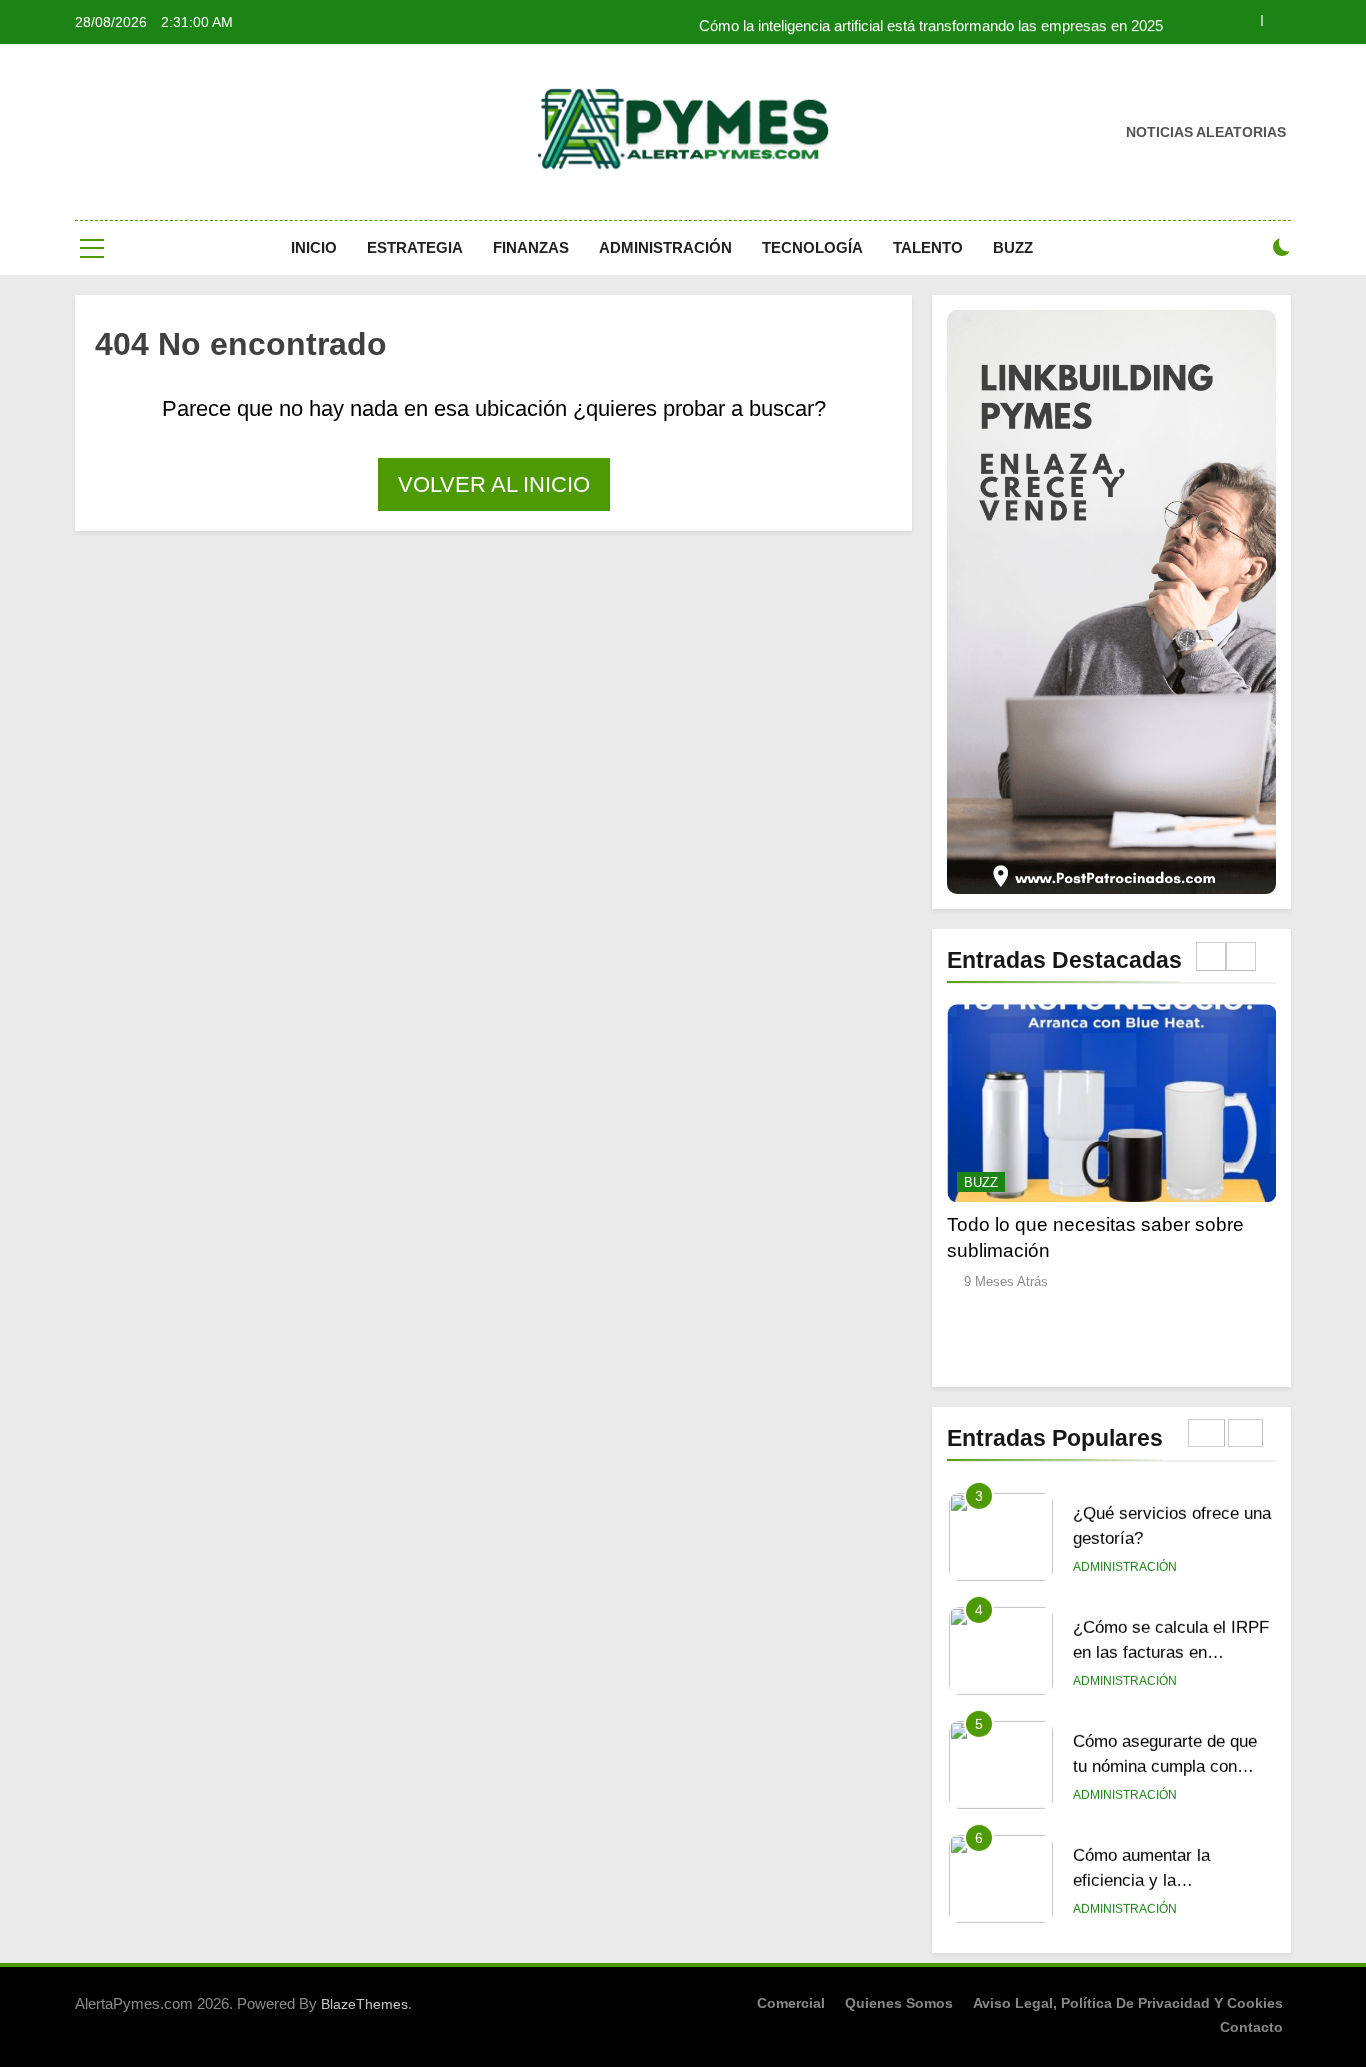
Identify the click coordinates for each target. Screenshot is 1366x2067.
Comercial (791, 2003)
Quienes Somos (899, 2003)
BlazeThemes (364, 2004)
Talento (928, 247)
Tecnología (812, 247)
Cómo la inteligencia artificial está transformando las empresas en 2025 (931, 22)
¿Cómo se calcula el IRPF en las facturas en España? (1171, 1540)
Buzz (1013, 247)
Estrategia (415, 247)
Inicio (314, 247)
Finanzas (531, 247)
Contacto (1251, 2027)
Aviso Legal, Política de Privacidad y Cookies (1128, 2003)
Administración (665, 247)
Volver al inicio (494, 484)
